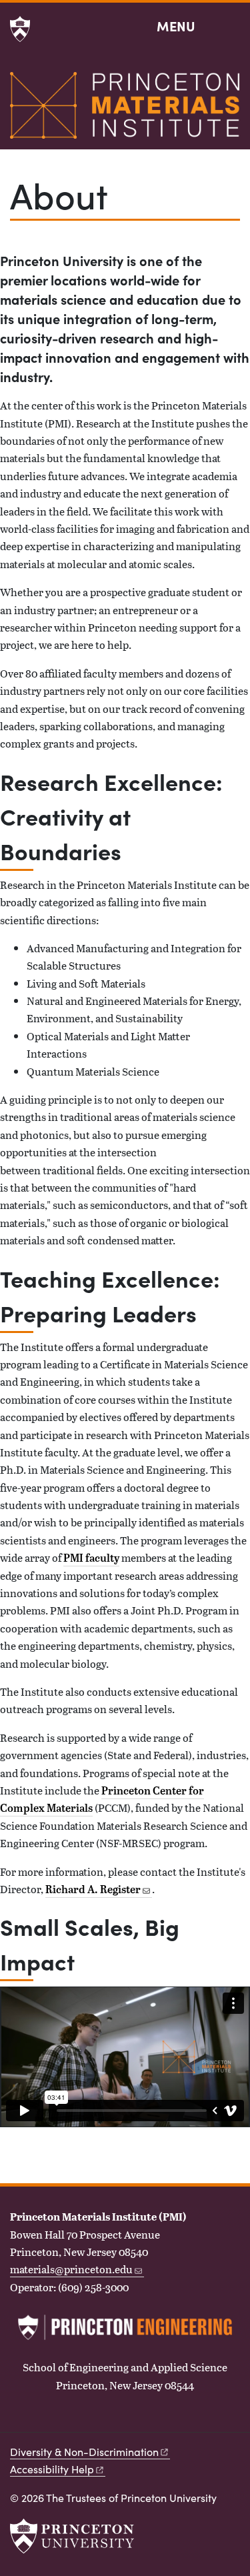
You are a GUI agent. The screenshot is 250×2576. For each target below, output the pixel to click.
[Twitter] (20, 2420)
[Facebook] (44, 2420)
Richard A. (93, 1889)
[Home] (125, 111)
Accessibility (52, 2469)
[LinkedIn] (68, 2420)
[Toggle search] (231, 27)
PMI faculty (91, 1558)
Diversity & (84, 2452)
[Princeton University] (20, 29)
